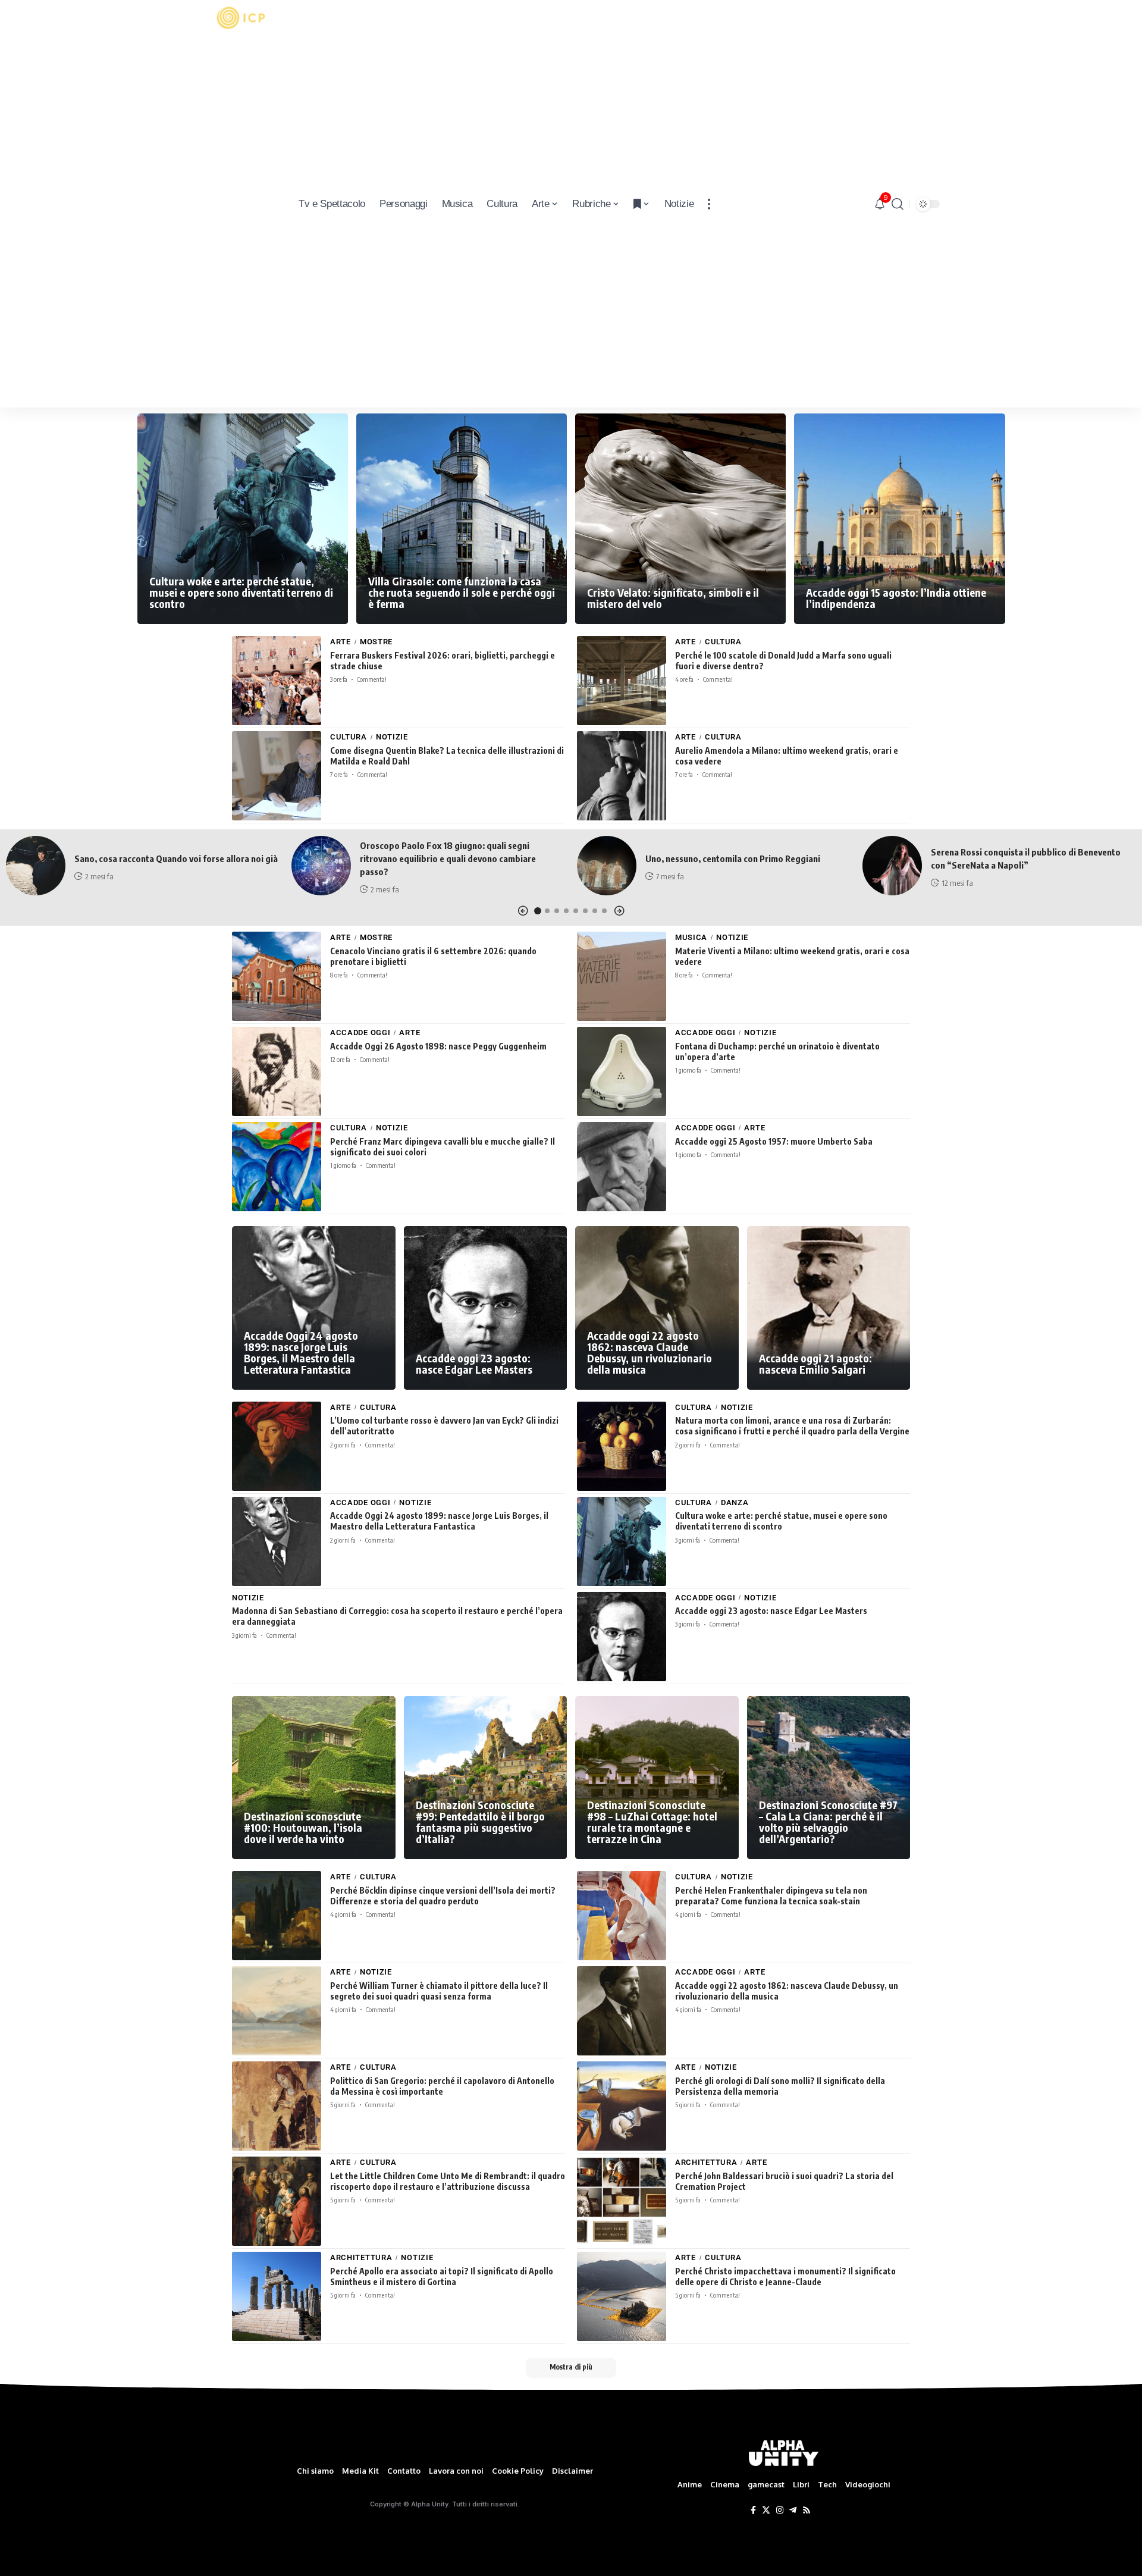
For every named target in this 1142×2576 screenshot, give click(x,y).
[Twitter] (766, 2511)
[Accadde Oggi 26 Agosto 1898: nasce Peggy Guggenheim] (277, 1071)
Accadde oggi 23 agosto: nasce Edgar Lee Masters (474, 1364)
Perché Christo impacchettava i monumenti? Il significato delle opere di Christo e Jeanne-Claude (785, 2276)
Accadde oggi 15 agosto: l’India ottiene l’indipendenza (896, 598)
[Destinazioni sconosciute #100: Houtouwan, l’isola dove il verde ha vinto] (314, 1778)
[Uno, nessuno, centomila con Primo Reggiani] (607, 866)
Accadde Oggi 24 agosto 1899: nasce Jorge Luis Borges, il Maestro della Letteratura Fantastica (301, 1352)
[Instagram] (780, 2511)
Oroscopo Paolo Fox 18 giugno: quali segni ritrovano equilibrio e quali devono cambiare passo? (448, 858)
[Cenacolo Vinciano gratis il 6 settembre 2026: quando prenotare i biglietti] (277, 976)
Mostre (376, 642)
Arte (341, 642)
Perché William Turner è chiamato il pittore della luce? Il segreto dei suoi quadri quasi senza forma (439, 1991)
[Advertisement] (241, 220)
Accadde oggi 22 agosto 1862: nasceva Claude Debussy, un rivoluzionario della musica (650, 1352)
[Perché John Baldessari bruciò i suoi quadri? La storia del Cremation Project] (622, 2201)
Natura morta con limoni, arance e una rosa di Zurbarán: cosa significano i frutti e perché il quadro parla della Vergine (792, 1426)
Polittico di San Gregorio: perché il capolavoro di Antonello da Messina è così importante (442, 2086)
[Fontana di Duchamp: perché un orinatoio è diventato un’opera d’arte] (622, 1071)
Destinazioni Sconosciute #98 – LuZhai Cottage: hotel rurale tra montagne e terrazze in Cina (652, 1822)
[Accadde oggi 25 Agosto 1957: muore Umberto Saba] (622, 1167)
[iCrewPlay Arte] (241, 204)
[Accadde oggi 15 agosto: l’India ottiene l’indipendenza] (899, 519)
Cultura (723, 642)
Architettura (706, 2162)
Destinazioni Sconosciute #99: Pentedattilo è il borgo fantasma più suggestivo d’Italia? (480, 1822)
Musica (691, 937)
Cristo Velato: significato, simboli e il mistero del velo (673, 598)
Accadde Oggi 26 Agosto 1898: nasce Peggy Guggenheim (438, 1046)
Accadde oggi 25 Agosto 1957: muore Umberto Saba (774, 1141)
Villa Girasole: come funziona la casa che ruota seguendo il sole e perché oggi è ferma (462, 592)
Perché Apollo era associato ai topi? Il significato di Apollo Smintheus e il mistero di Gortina (442, 2276)
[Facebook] (753, 2511)
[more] (709, 204)
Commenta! (372, 679)
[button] (523, 911)
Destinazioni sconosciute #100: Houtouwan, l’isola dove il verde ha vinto (303, 1827)
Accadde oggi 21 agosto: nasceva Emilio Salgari (815, 1364)
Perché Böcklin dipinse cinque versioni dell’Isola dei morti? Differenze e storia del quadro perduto (443, 1896)
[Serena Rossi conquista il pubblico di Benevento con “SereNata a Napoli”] (892, 866)
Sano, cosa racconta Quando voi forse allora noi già (176, 858)
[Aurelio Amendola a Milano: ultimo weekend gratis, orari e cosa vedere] (622, 776)
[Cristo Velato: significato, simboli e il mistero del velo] (680, 519)
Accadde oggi (360, 1032)
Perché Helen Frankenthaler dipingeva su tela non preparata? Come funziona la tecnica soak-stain (771, 1896)
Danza (735, 1502)
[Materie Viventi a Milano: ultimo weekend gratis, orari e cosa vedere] (622, 976)
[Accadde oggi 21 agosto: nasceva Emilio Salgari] (829, 1308)
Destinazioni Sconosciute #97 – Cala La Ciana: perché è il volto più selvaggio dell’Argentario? (828, 1822)
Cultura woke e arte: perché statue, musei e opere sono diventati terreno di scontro (241, 592)
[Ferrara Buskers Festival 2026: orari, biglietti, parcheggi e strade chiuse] (277, 681)
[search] (898, 204)
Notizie (392, 737)
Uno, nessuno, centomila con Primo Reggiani (733, 858)
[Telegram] (793, 2511)
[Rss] (807, 2511)
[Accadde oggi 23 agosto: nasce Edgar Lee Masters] (486, 1308)
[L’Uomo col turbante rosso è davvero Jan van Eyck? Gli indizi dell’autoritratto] (277, 1446)
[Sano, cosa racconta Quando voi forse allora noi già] (36, 866)
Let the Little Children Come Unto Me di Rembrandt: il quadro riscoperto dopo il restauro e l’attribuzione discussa (448, 2181)
